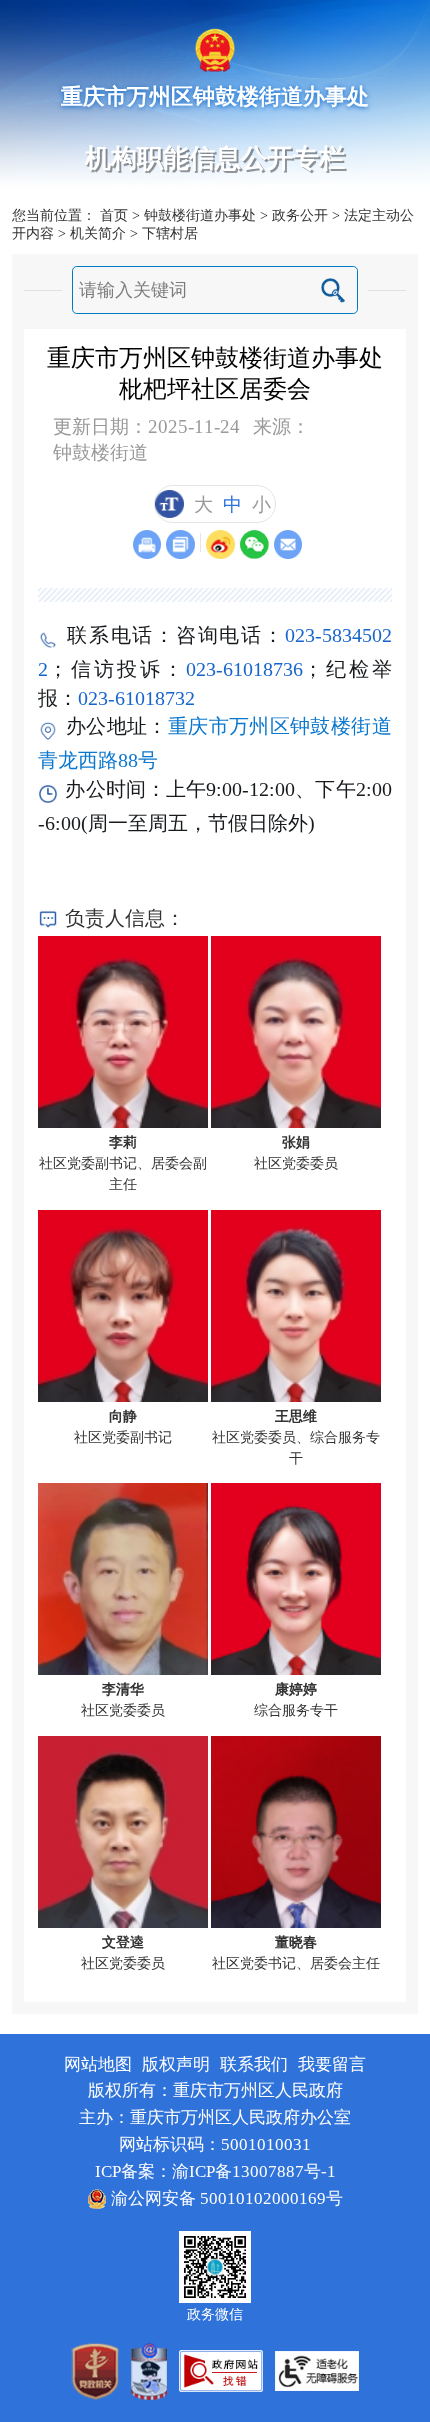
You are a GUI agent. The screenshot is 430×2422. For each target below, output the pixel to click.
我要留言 (332, 2064)
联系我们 (254, 2064)
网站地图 (98, 2064)
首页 (114, 215)
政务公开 (300, 215)
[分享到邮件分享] (288, 544)
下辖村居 (170, 233)
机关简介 (98, 233)
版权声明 (176, 2064)
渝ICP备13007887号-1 (254, 2171)
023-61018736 (244, 669)
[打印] (147, 544)
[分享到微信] (254, 544)
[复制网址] (180, 544)
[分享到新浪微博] (220, 544)
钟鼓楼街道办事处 (200, 215)
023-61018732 (136, 698)
